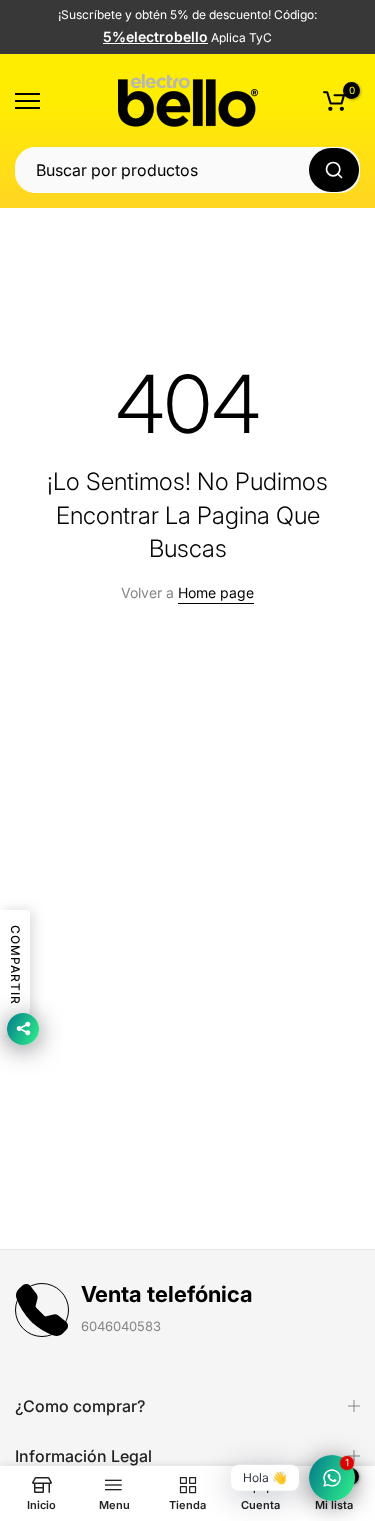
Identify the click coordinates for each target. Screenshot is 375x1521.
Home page (216, 592)
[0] (334, 101)
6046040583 (121, 1326)
